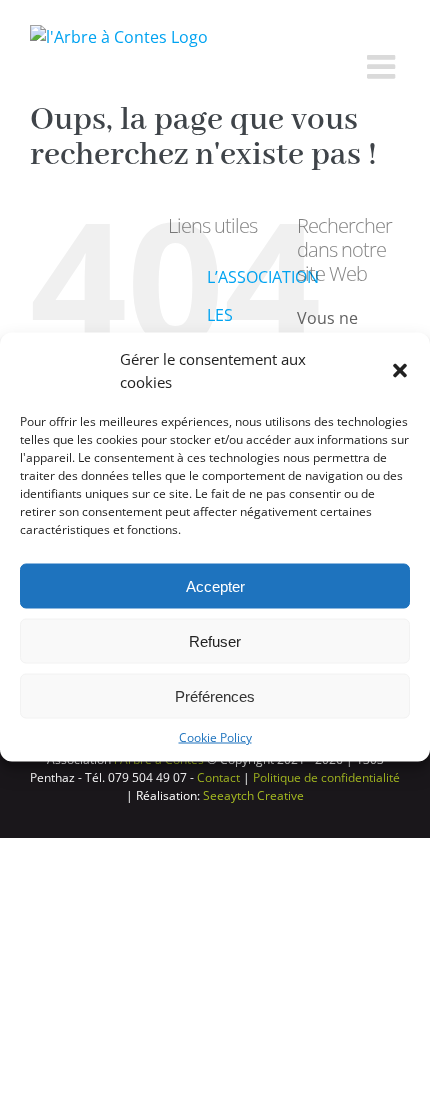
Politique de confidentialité (326, 777)
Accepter (215, 585)
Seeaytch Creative (253, 795)
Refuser (215, 640)
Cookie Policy (215, 737)
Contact (218, 777)
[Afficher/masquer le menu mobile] (383, 66)
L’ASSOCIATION (263, 277)
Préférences (215, 695)
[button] (400, 370)
